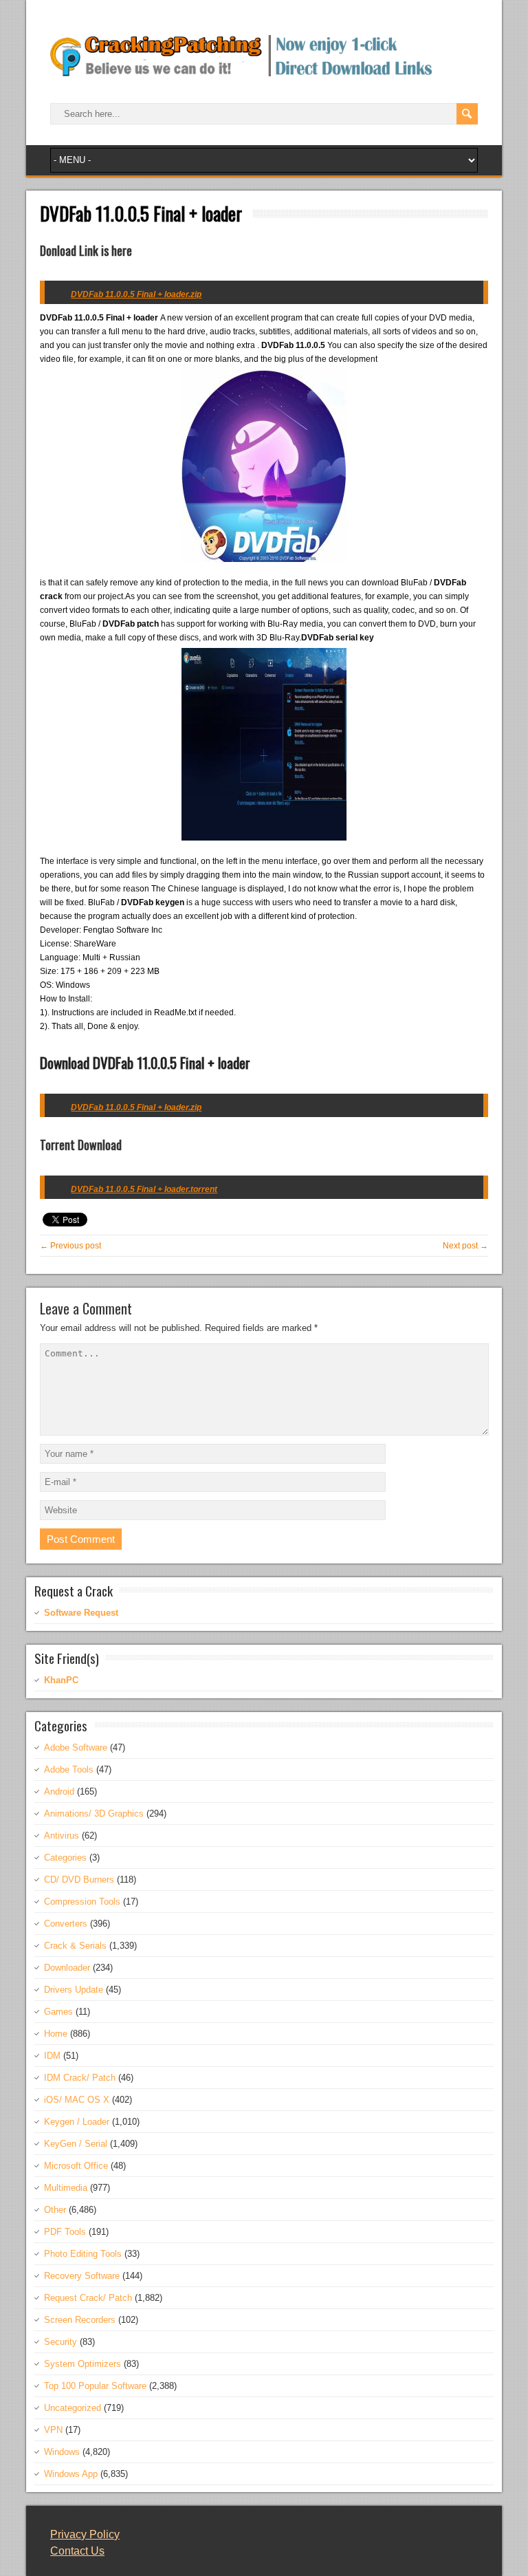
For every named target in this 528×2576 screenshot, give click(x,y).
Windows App (71, 2474)
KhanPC (61, 1680)
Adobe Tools (69, 1769)
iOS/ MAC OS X (77, 2100)
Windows (62, 2452)
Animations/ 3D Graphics (94, 1814)
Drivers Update (74, 1990)
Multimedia (66, 2188)
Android (59, 1792)
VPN (53, 2430)
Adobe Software (76, 1747)
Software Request (81, 1613)
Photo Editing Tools (83, 2254)
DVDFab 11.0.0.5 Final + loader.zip (136, 1107)
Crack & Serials (75, 1946)
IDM (52, 2056)
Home (56, 2034)
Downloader (67, 1968)
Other (55, 2210)
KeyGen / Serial (76, 2144)
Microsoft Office (76, 2166)
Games (58, 2012)
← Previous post (70, 1246)
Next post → (465, 1246)
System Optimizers (82, 2364)
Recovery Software (82, 2276)
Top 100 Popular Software (95, 2386)
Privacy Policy (85, 2534)
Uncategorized (73, 2408)
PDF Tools (65, 2232)
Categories (65, 1858)
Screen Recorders (80, 2320)
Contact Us (77, 2551)
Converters (66, 1924)
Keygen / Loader (77, 2122)
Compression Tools (82, 1902)
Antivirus (62, 1836)
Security (60, 2342)
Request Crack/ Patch (88, 2298)
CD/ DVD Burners (79, 1880)
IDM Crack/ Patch (80, 2078)
